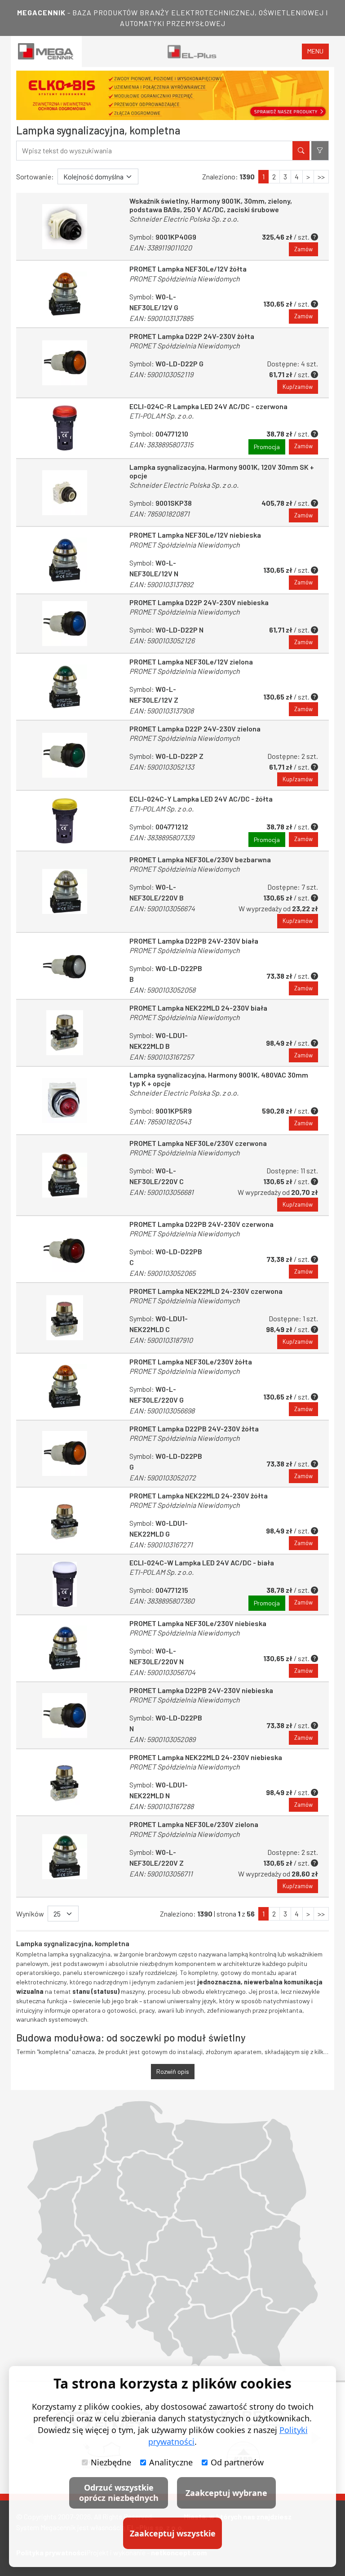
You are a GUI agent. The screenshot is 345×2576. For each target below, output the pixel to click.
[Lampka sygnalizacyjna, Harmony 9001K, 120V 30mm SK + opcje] (65, 493)
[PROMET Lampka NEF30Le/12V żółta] (65, 294)
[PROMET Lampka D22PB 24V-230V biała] (65, 966)
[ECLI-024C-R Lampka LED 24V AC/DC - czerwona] (65, 428)
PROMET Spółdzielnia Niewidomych (185, 279)
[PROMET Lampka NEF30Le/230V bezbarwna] (65, 891)
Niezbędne (111, 2462)
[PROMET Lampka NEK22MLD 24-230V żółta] (65, 1521)
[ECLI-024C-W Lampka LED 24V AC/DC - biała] (65, 1584)
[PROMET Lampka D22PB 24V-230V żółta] (65, 1454)
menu (315, 51)
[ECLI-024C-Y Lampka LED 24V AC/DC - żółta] (65, 821)
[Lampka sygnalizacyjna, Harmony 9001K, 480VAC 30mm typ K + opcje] (65, 1101)
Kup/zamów (298, 387)
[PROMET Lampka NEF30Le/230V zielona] (65, 1856)
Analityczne (171, 2462)
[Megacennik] (46, 51)
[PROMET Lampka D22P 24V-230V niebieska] (65, 624)
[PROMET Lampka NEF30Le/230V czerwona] (65, 1175)
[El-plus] (192, 51)
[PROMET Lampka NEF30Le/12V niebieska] (65, 560)
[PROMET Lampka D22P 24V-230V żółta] (65, 363)
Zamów (303, 249)
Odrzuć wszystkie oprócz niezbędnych (119, 2493)
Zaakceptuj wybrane (226, 2493)
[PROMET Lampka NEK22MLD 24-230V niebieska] (65, 1782)
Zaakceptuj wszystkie (173, 2533)
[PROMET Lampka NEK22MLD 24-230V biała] (65, 1033)
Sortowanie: (35, 176)
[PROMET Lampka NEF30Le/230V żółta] (65, 1387)
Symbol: (161, 307)
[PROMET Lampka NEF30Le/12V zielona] (65, 687)
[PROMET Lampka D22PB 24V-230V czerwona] (65, 1249)
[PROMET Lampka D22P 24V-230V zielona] (65, 755)
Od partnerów (237, 2462)
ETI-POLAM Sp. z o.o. (161, 416)
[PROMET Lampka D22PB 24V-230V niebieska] (65, 1715)
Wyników (30, 1914)
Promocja (267, 447)
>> (321, 176)
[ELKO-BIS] (172, 95)
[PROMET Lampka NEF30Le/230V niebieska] (65, 1648)
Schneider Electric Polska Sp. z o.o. (184, 219)
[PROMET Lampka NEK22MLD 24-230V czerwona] (65, 1318)
